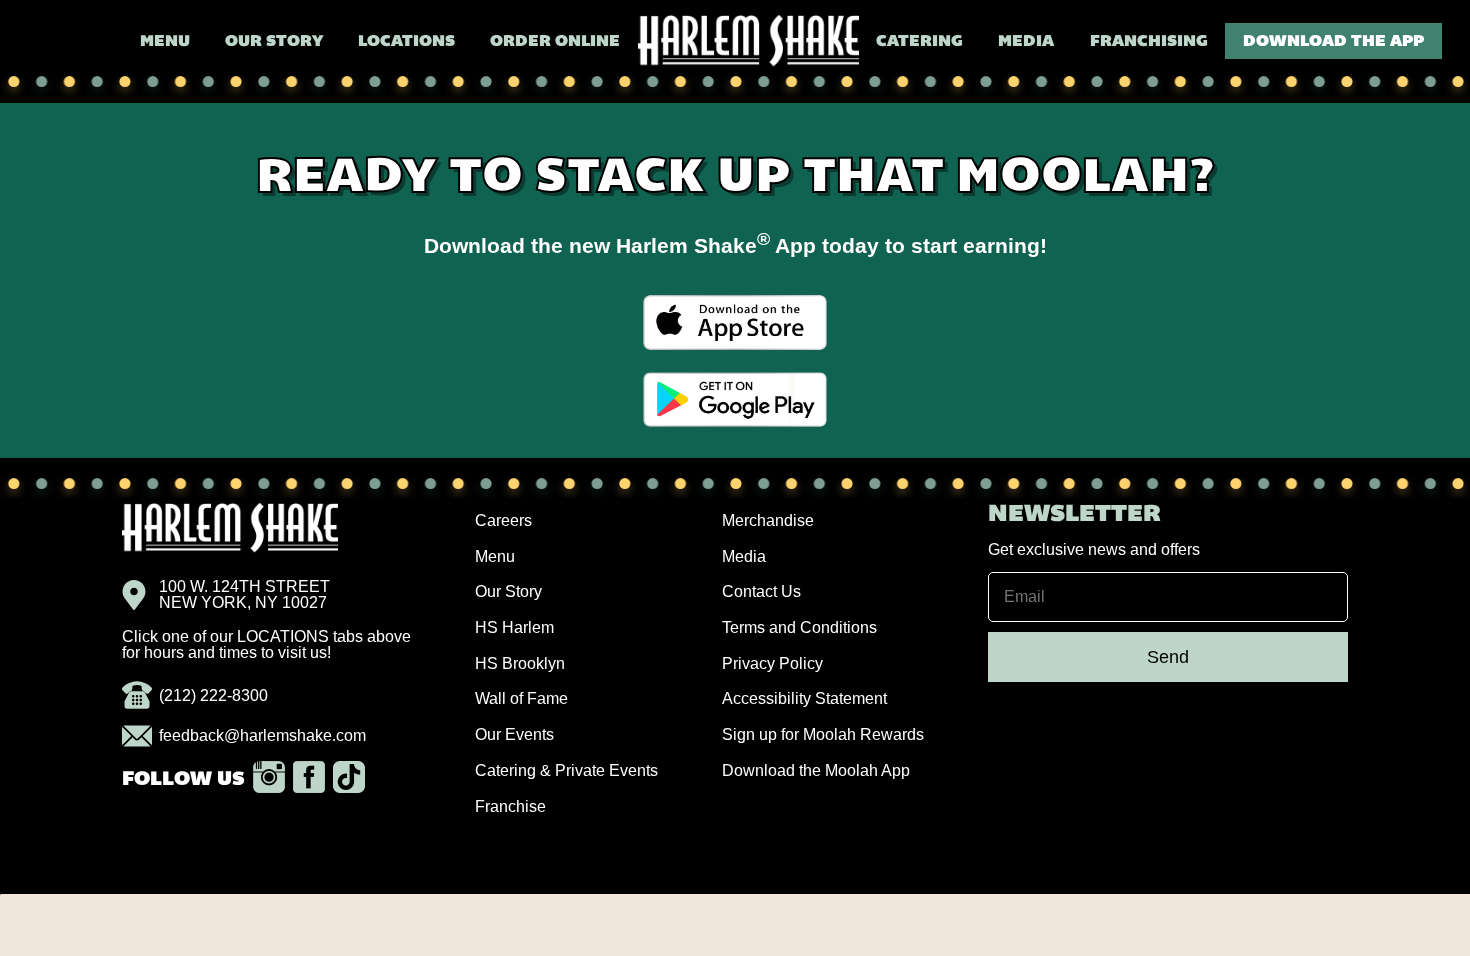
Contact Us (761, 591)
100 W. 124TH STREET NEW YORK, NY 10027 (244, 595)
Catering (919, 42)
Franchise (510, 806)
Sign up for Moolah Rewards (823, 734)
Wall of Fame (521, 698)
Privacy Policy (772, 663)
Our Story (274, 42)
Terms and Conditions (799, 627)
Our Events (514, 734)
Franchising (1149, 42)
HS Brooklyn (520, 663)
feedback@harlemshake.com (262, 735)
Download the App (1333, 42)
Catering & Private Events (566, 770)
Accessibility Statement (804, 698)
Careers (503, 520)
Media (1026, 42)
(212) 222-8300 (213, 695)
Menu (165, 42)
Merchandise (768, 520)
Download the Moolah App (816, 770)
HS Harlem (514, 627)
